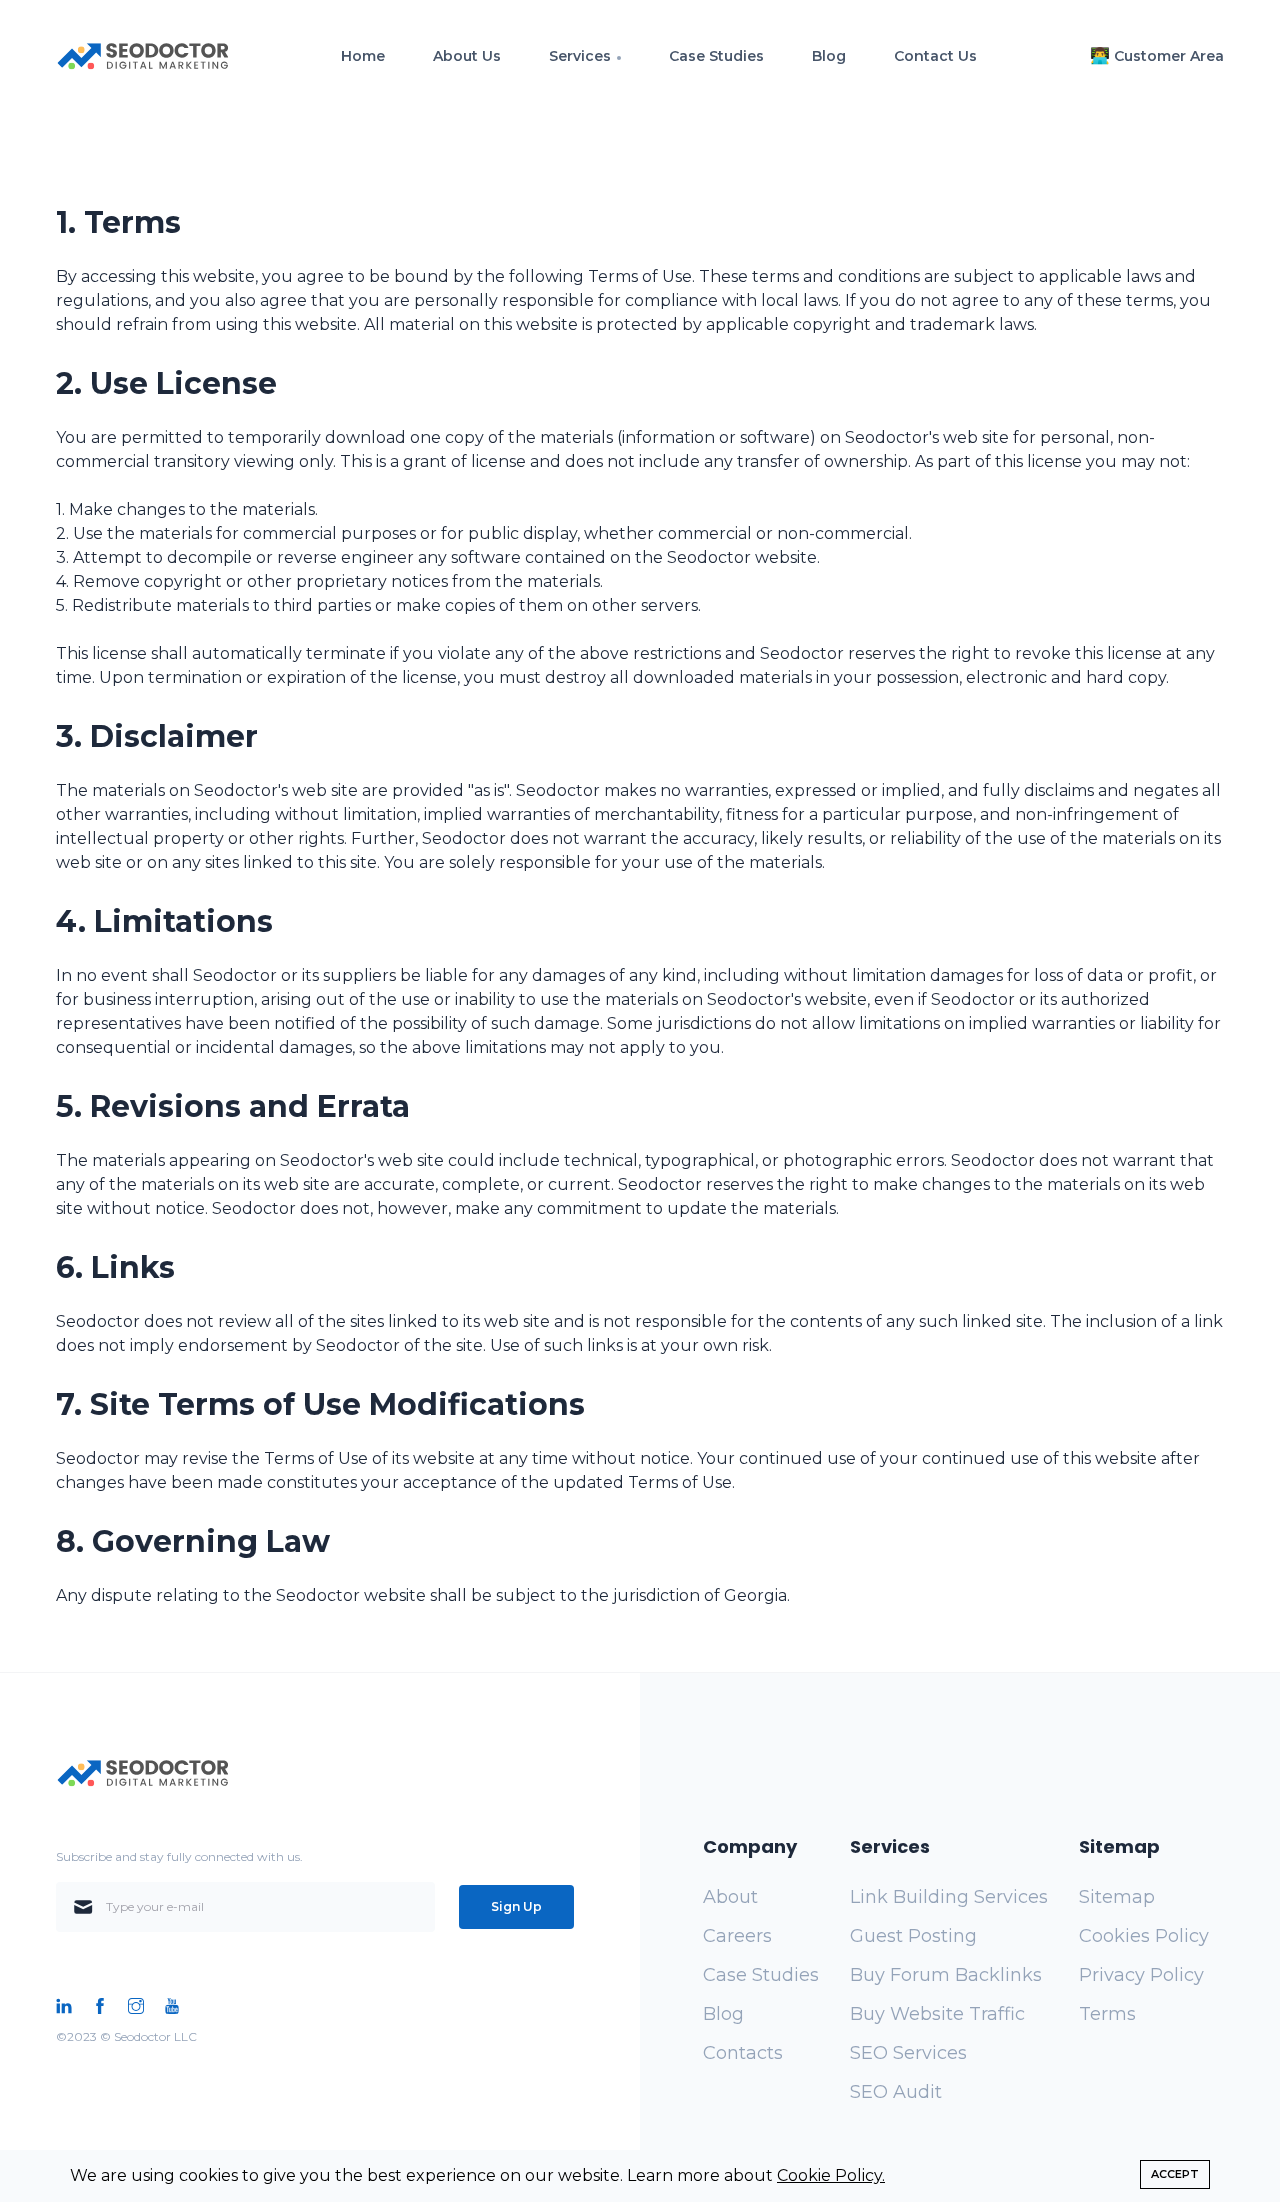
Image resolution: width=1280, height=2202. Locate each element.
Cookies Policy (1144, 1936)
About (730, 1897)
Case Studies (716, 56)
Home (363, 56)
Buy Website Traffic (937, 2014)
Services (580, 56)
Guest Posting (913, 1936)
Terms (1107, 2014)
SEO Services (908, 2053)
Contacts (743, 2053)
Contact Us (935, 56)
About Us (467, 56)
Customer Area (1169, 56)
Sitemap (1117, 1897)
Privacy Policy (1141, 1975)
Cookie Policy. (831, 2175)
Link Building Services (949, 1897)
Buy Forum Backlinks (946, 1975)
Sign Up (516, 1906)
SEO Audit (896, 2092)
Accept (1175, 2174)
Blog (829, 56)
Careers (737, 1936)
